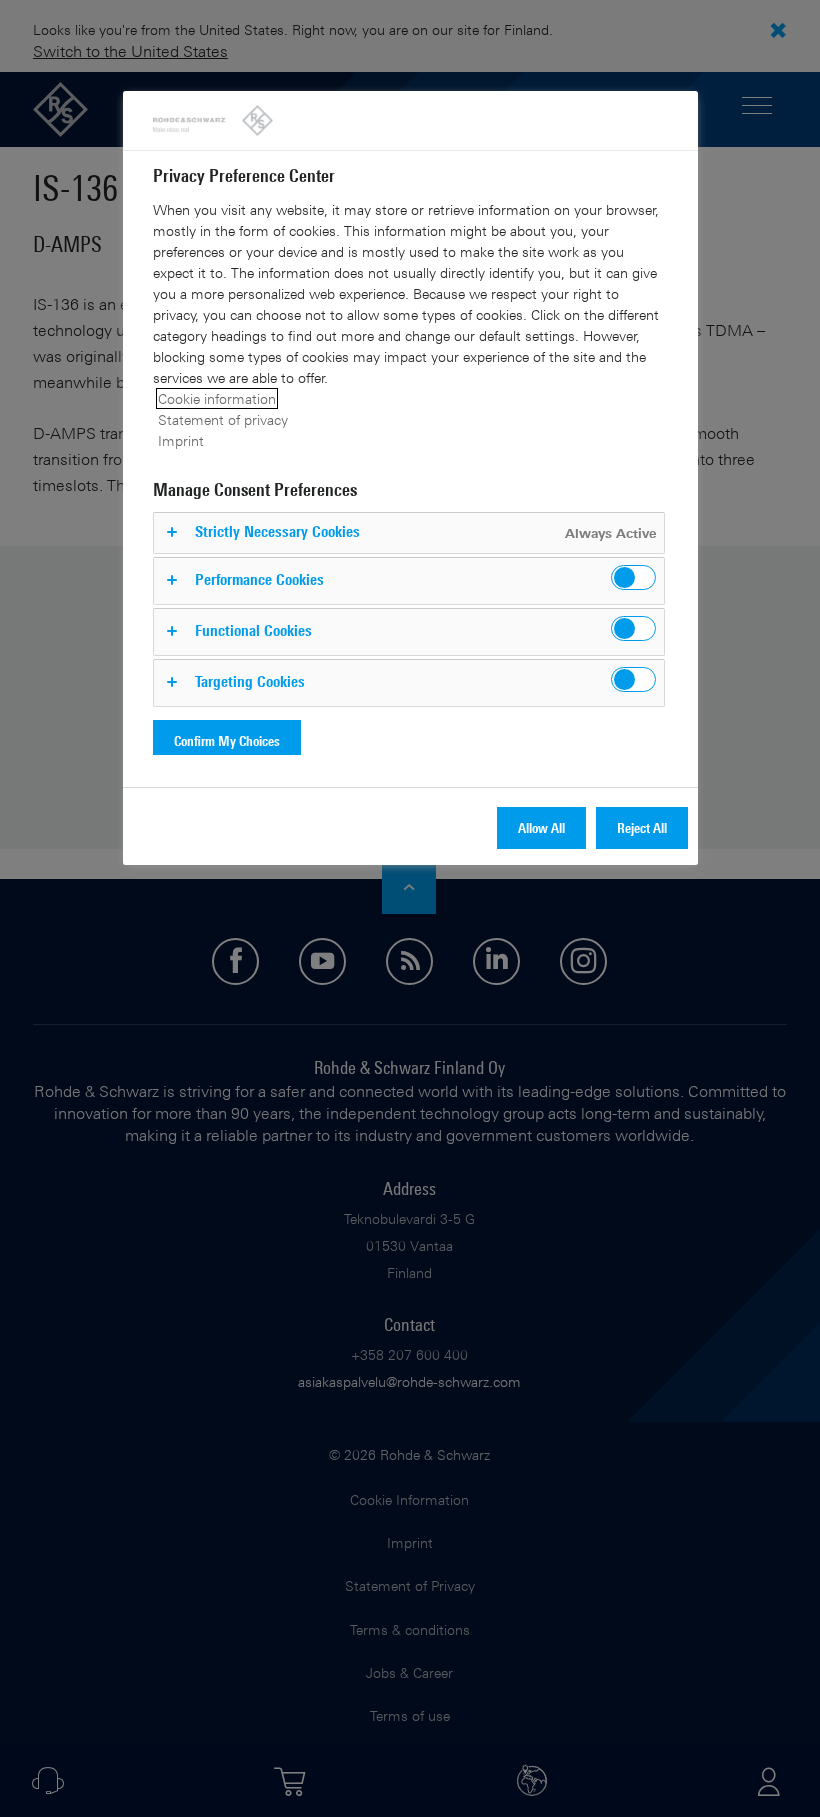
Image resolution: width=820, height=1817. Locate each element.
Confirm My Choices (227, 740)
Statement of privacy (223, 419)
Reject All (642, 827)
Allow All (541, 827)
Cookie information (217, 398)
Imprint (181, 440)
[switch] (633, 577)
